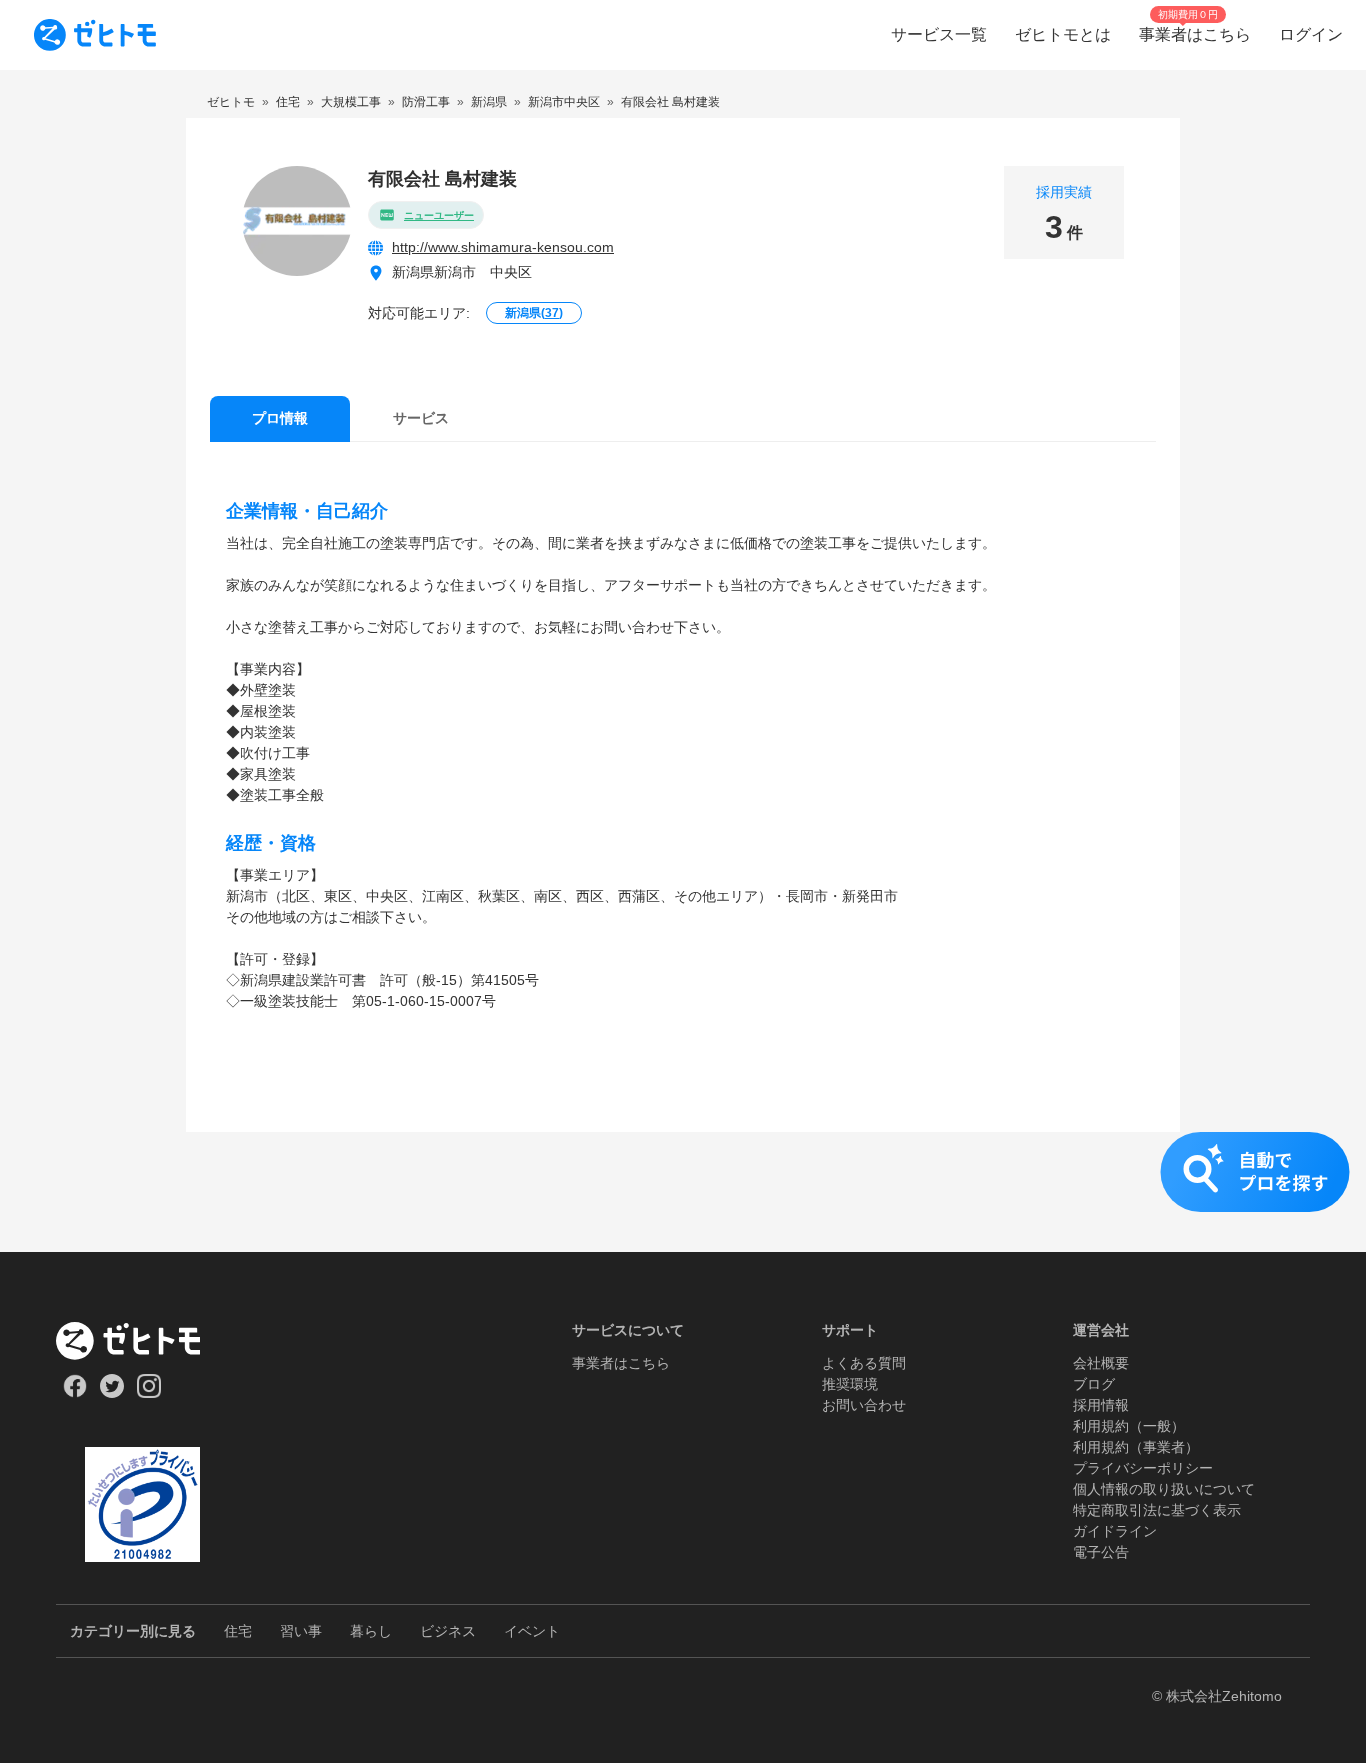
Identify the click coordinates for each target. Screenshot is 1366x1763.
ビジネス (448, 1631)
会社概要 (1101, 1363)
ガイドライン (1115, 1531)
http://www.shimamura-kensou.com (503, 247)
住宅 (238, 1631)
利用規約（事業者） (1136, 1447)
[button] (683, 1192)
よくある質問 (864, 1363)
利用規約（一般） (1129, 1426)
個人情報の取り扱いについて (1164, 1489)
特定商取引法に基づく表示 (1157, 1510)
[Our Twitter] (111, 1393)
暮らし (371, 1631)
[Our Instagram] (149, 1393)
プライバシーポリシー (1143, 1468)
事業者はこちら (621, 1363)
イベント (532, 1631)
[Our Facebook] (74, 1393)
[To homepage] (95, 35)
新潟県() (534, 313)
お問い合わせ (864, 1405)
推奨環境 (850, 1384)
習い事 (301, 1631)
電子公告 (1101, 1552)
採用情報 (1101, 1405)
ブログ (1094, 1384)
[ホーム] (142, 1341)
